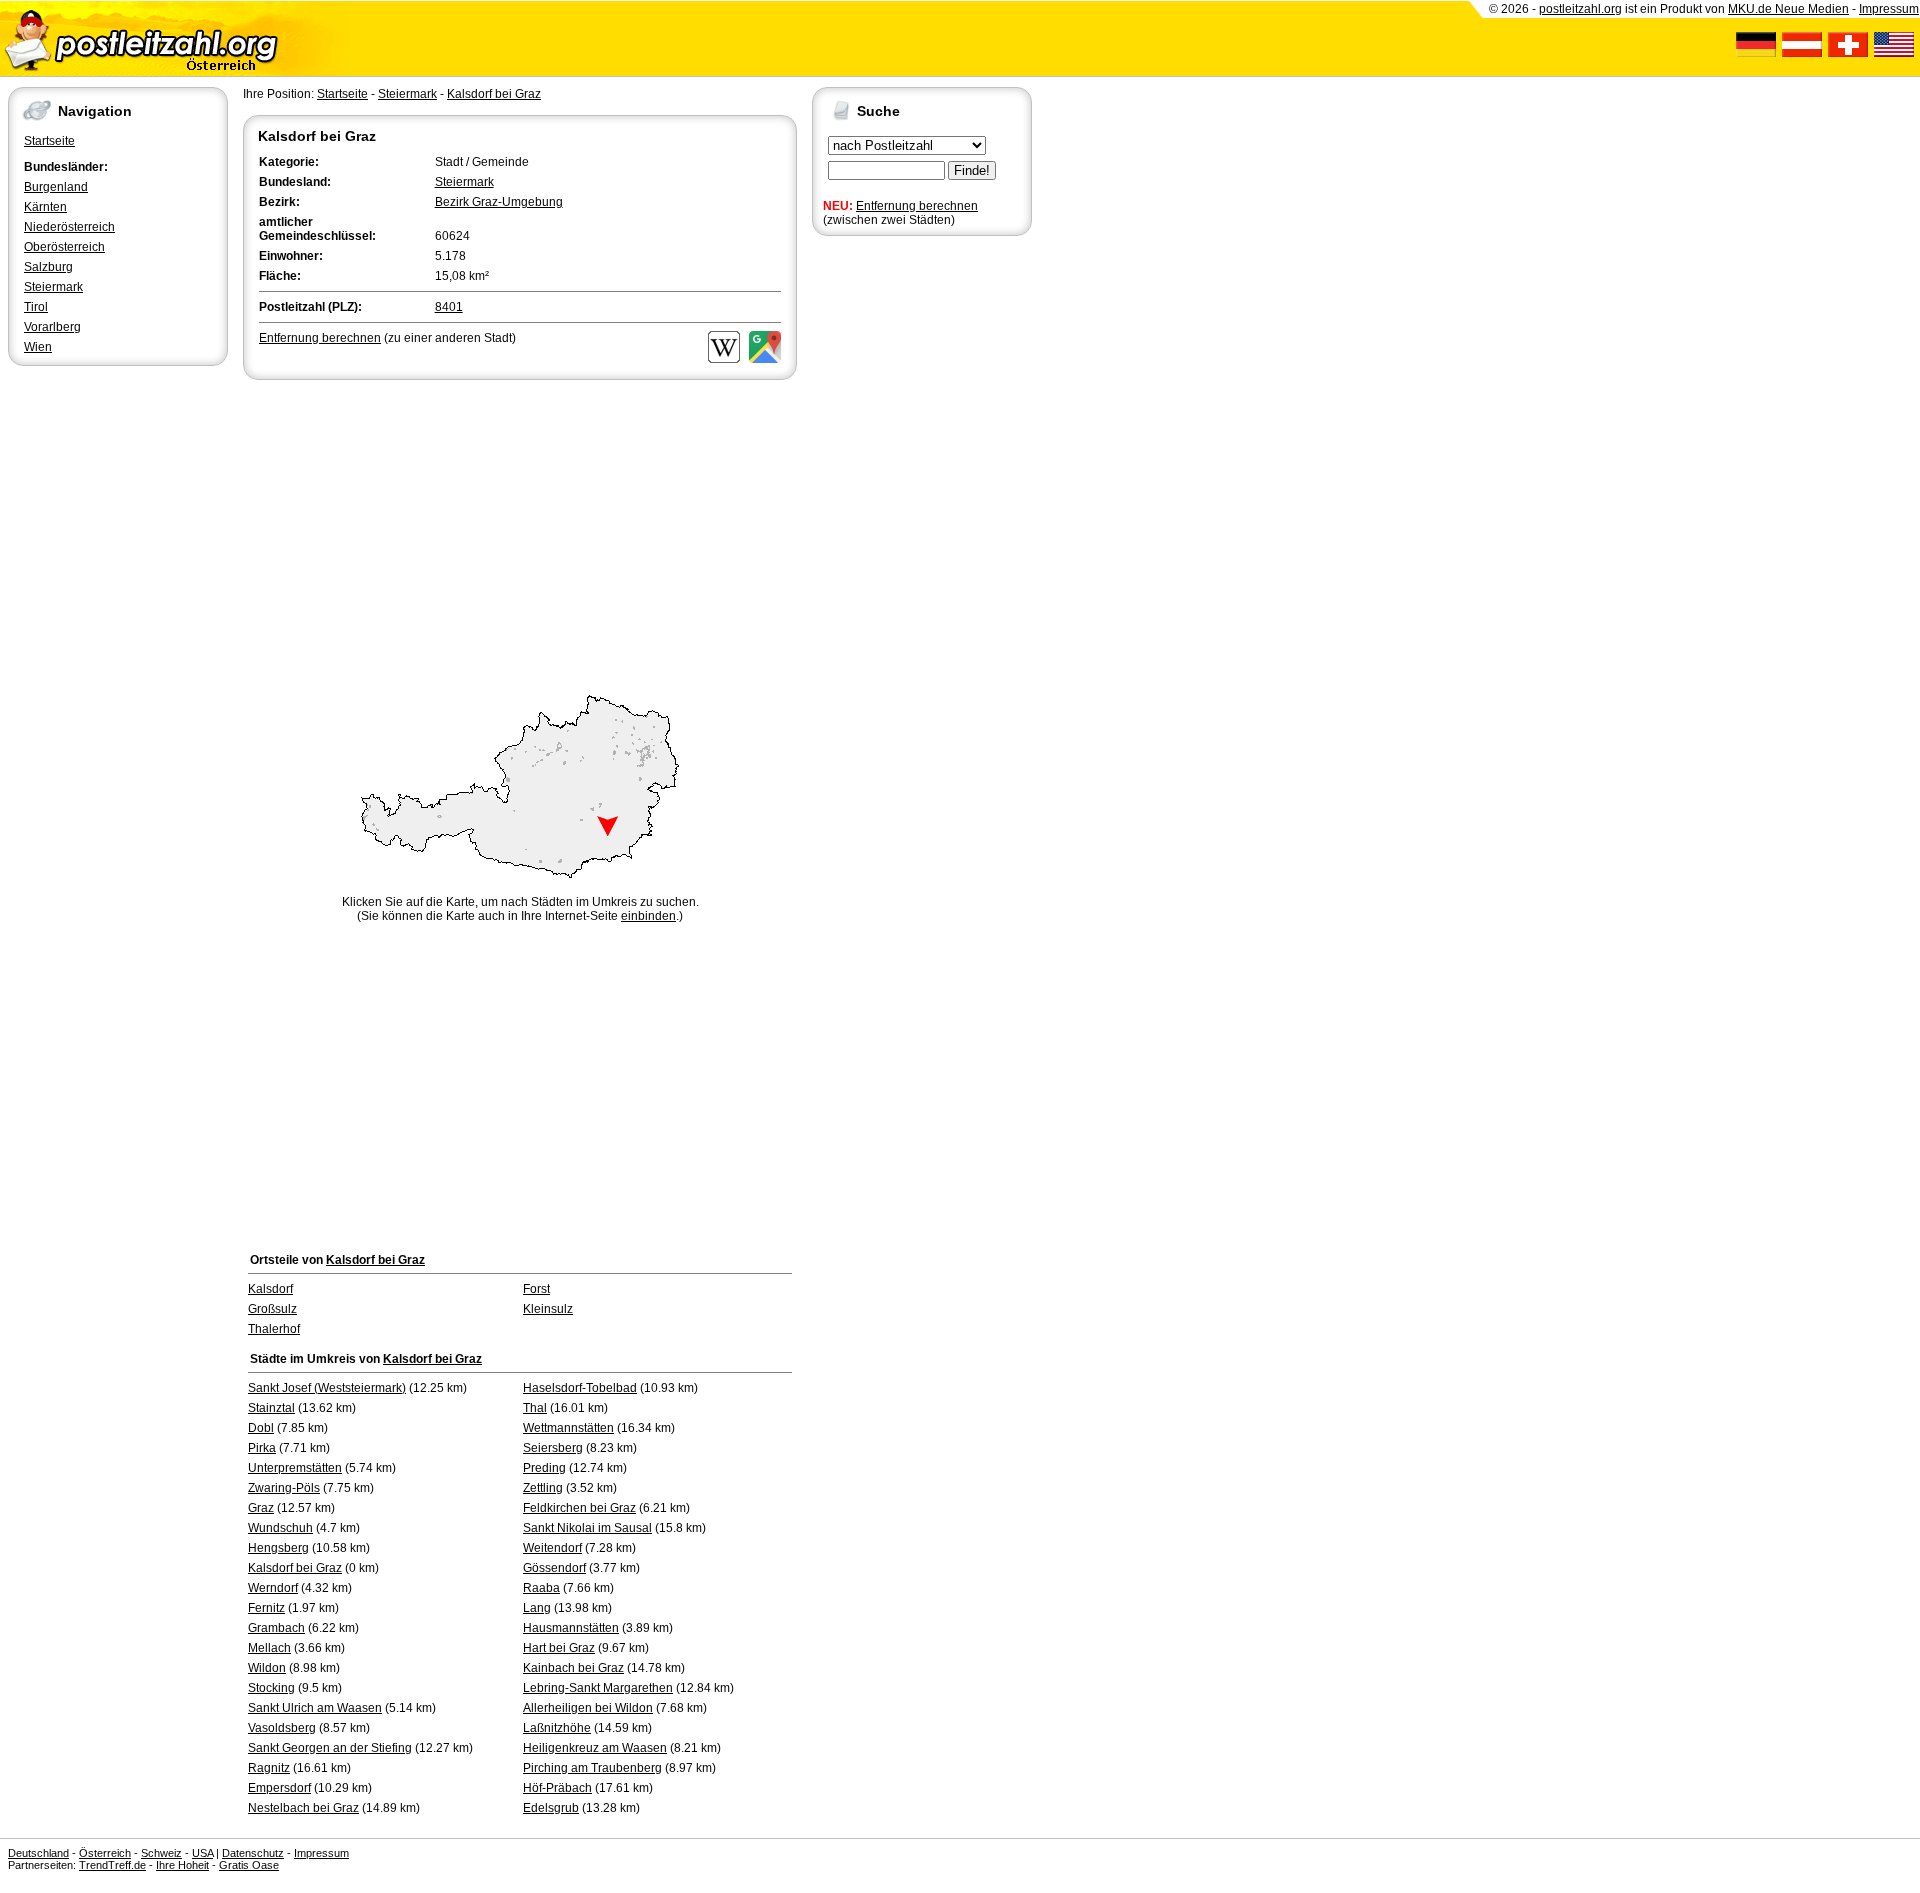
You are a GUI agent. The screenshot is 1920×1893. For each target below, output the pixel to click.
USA (202, 1853)
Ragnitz (269, 1768)
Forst (536, 1289)
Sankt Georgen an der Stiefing (330, 1748)
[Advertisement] (520, 534)
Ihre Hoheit (182, 1865)
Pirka (262, 1448)
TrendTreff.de (112, 1865)
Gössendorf (554, 1568)
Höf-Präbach (557, 1788)
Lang (537, 1608)
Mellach (269, 1648)
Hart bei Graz (559, 1648)
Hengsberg (278, 1548)
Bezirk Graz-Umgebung (499, 202)
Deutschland (38, 1853)
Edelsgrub (551, 1808)
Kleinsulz (548, 1309)
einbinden (648, 916)
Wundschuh (280, 1528)
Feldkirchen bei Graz (579, 1508)
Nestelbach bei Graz (303, 1808)
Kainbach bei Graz (573, 1668)
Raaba (541, 1588)
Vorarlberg (52, 327)
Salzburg (48, 267)
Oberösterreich (64, 247)
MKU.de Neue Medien (1788, 9)
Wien (38, 347)
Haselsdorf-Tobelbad (580, 1388)
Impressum (1889, 9)
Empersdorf (279, 1788)
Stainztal (271, 1408)
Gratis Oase (249, 1865)
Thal (535, 1408)
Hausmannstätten (571, 1628)
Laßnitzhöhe (557, 1728)
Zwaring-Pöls (284, 1488)
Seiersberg (553, 1448)
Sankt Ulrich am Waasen (315, 1708)
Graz (261, 1508)
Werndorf (273, 1588)
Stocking (271, 1688)
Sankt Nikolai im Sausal (587, 1528)
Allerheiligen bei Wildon (588, 1708)
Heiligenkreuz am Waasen (595, 1748)
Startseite (49, 141)
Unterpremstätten (295, 1468)
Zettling (543, 1488)
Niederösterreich (69, 227)
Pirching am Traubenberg (592, 1768)
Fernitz (266, 1608)
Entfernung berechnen (917, 206)
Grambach (276, 1628)
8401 (449, 307)
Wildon (267, 1668)
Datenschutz (253, 1853)
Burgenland (56, 187)
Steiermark (53, 287)
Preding (544, 1468)
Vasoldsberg (282, 1728)
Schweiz (161, 1853)
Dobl (261, 1428)
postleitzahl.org (1580, 9)
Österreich (105, 1853)
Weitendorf (552, 1548)
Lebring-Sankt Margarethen (598, 1688)
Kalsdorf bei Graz (494, 94)
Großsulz (272, 1309)
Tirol (36, 307)
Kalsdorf (270, 1289)
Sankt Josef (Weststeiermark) (327, 1388)
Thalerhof (274, 1329)
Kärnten (45, 207)
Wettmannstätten (568, 1428)
